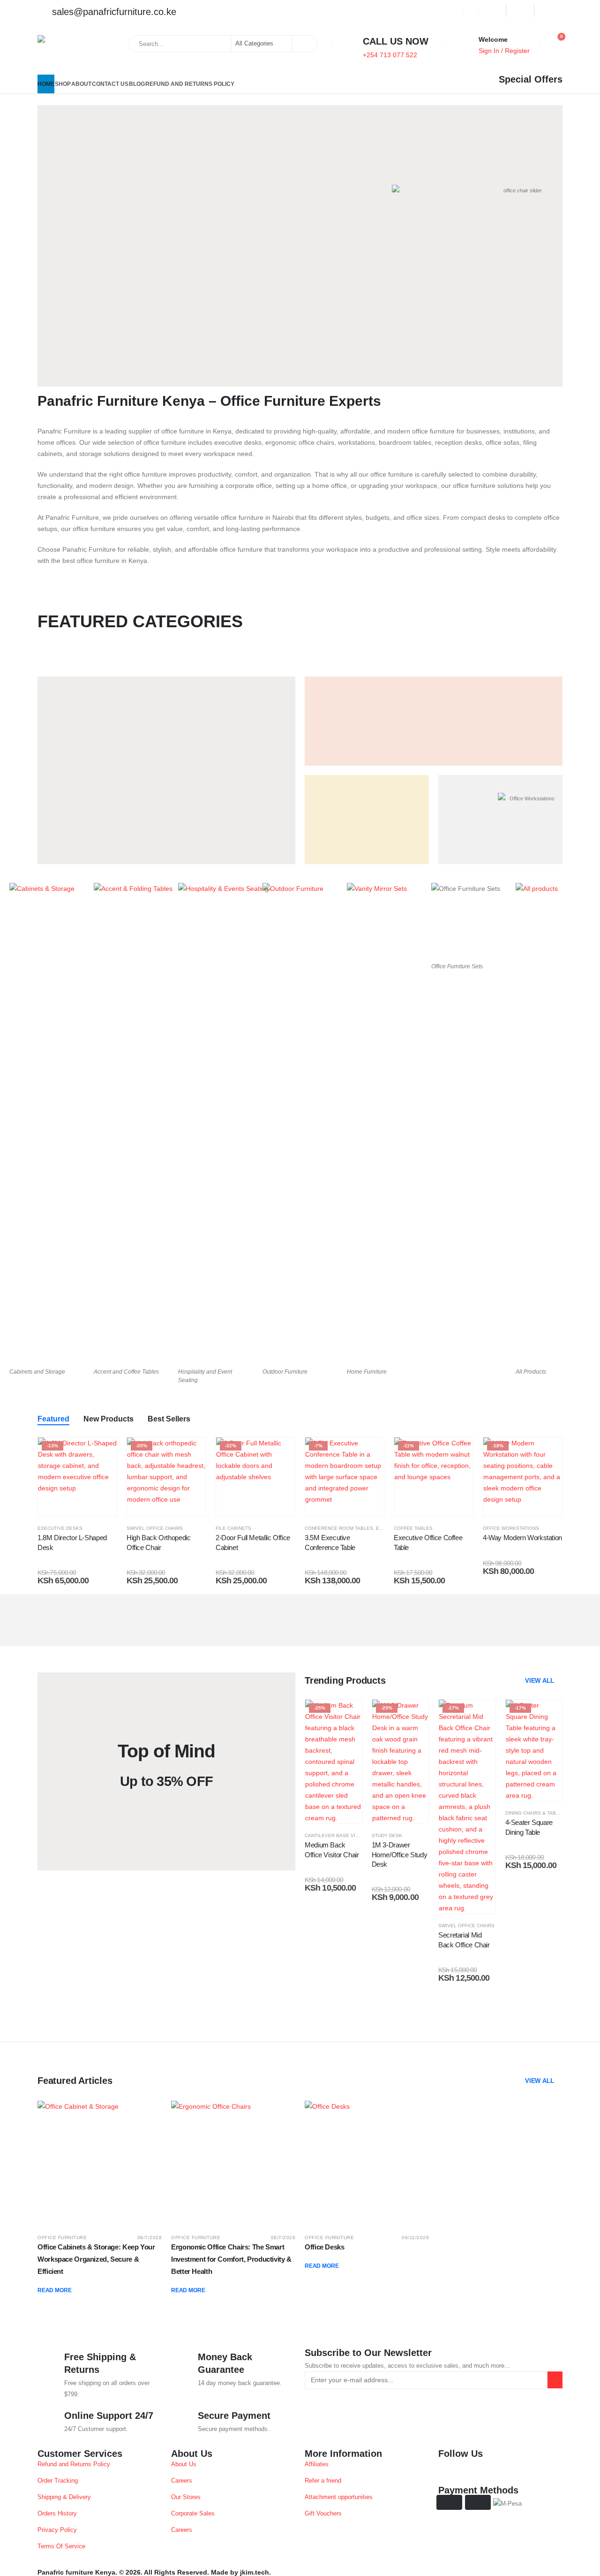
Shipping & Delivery (64, 2497)
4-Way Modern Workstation (522, 1538)
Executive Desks (60, 1528)
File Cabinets (233, 1528)
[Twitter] (475, 2470)
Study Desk (387, 1835)
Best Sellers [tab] (169, 1419)
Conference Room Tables (339, 1528)
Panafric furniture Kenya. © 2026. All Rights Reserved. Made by (138, 2572)
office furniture (62, 2238)
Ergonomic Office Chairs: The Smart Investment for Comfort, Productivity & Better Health (231, 2259)
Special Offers (531, 79)
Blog (137, 84)
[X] (520, 10)
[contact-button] (555, 2380)
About (81, 84)
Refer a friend (323, 2481)
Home (46, 84)
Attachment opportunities (339, 2497)
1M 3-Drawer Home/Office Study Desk (400, 1854)
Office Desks (325, 2247)
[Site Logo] (62, 53)
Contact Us (110, 84)
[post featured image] (100, 2163)
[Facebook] (492, 10)
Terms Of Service (61, 2546)
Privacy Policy (57, 2530)
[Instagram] (548, 10)
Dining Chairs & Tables (535, 1813)
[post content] (77, 1477)
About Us (184, 2464)
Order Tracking (58, 2481)
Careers (182, 2481)
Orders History (57, 2514)
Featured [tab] (53, 1419)
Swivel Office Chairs (155, 1528)
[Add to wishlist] (103, 1451)
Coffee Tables (413, 1528)
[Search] (304, 44)
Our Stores (186, 2497)
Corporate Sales (193, 2514)
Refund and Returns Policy (190, 84)
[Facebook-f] (450, 2470)
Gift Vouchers (323, 2514)
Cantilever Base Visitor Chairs (347, 1835)
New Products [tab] (109, 1419)
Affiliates (317, 2464)
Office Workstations (511, 1528)
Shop (63, 84)
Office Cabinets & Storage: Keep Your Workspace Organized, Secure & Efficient (96, 2259)
